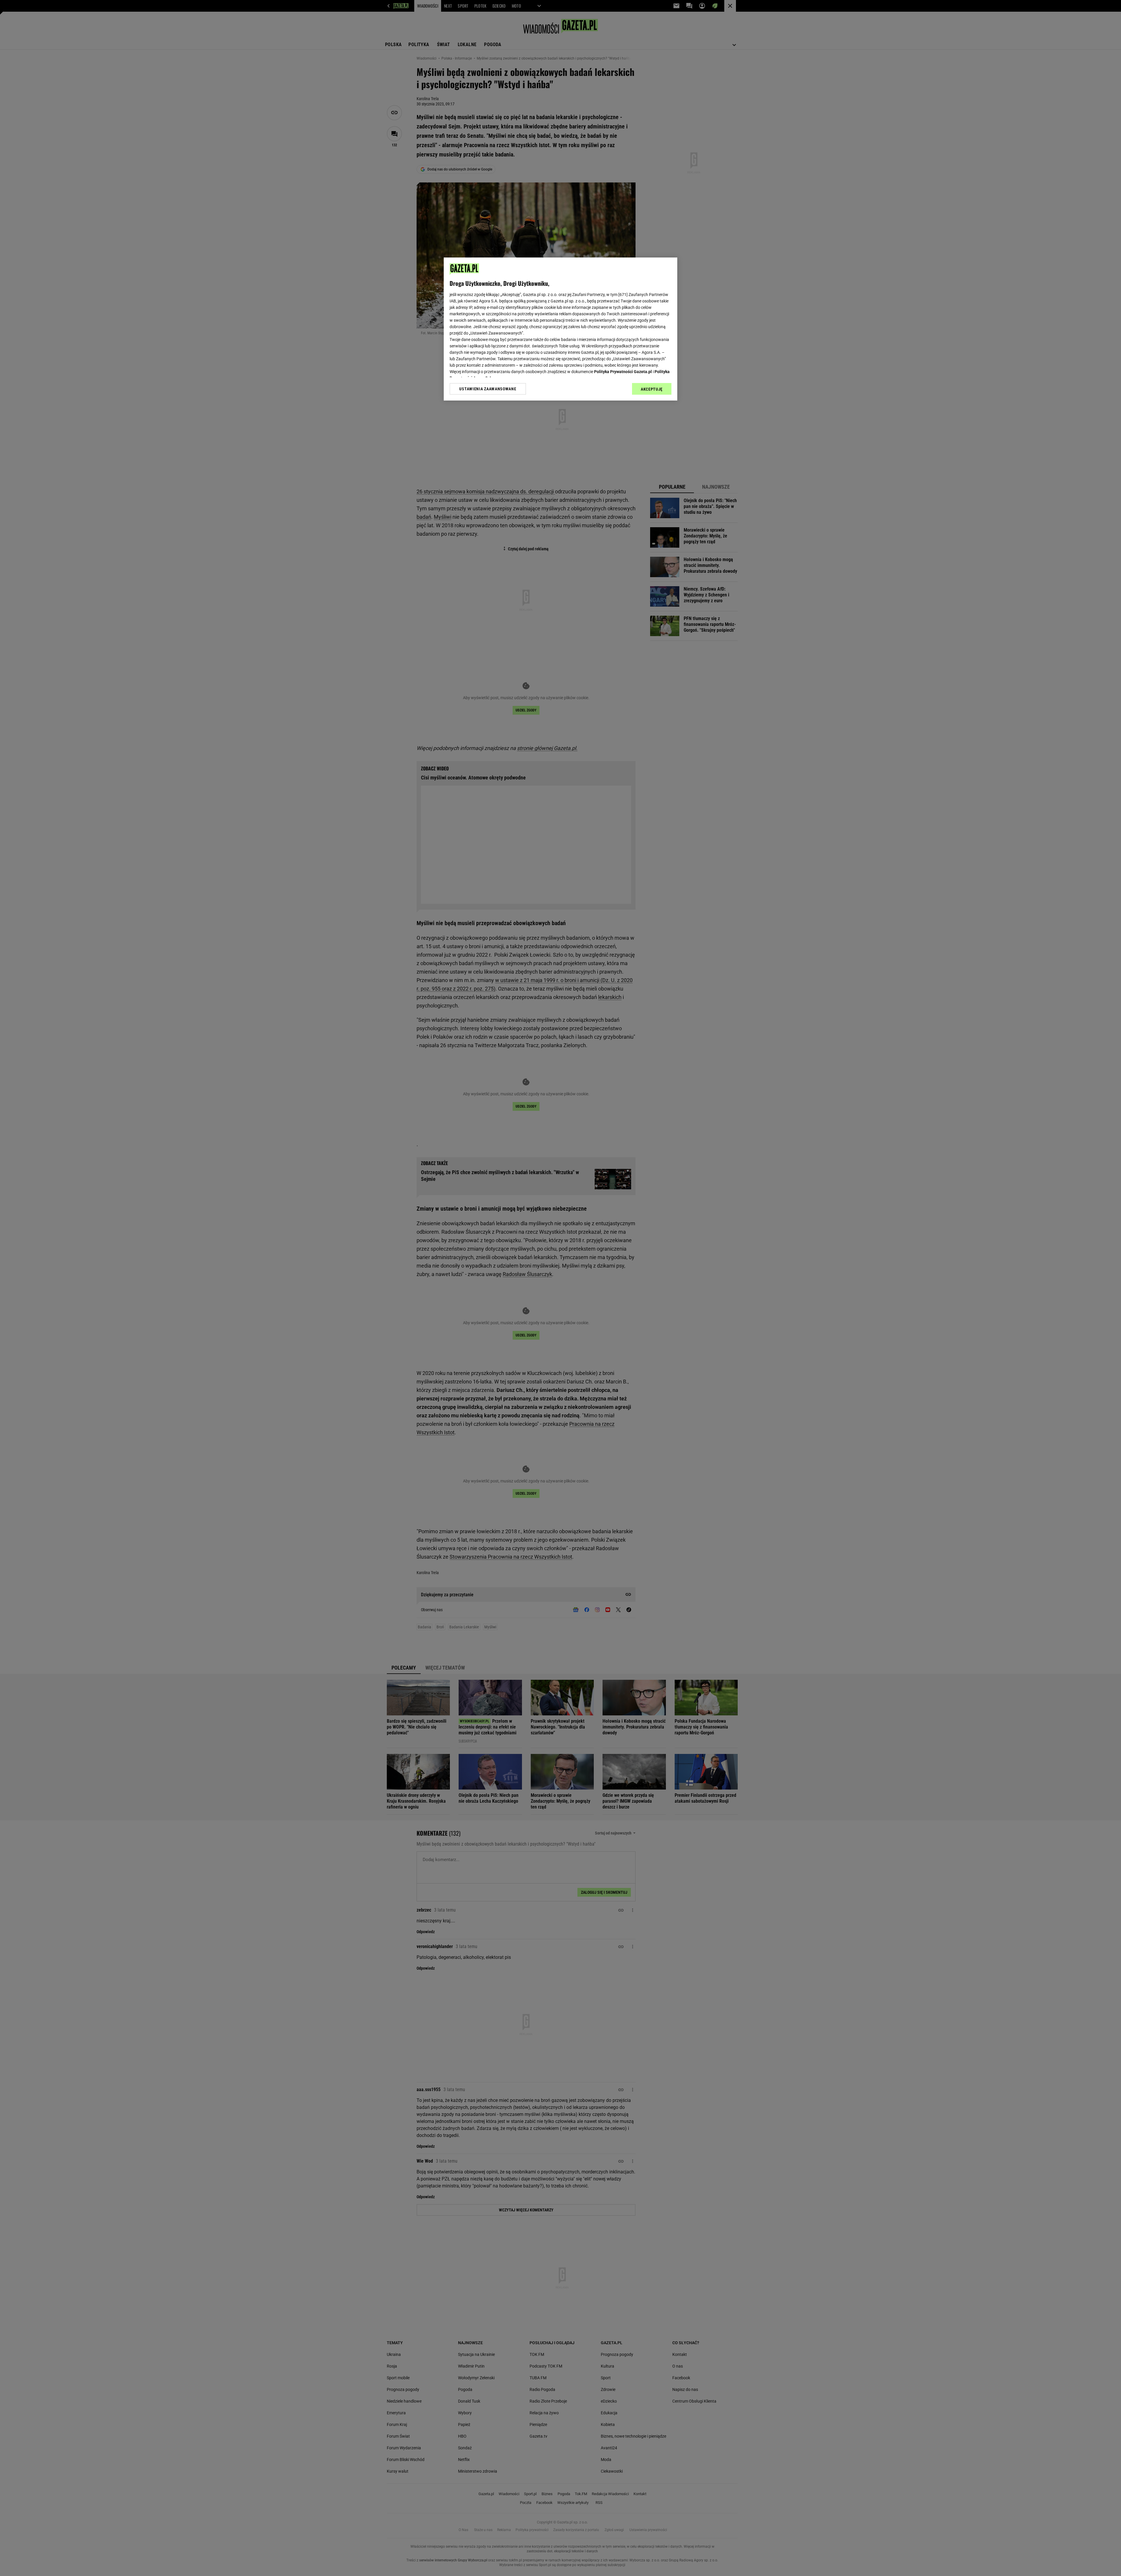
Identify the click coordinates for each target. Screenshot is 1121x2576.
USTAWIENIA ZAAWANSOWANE (488, 389)
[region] (560, 329)
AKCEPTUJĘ (652, 389)
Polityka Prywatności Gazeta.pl (623, 372)
